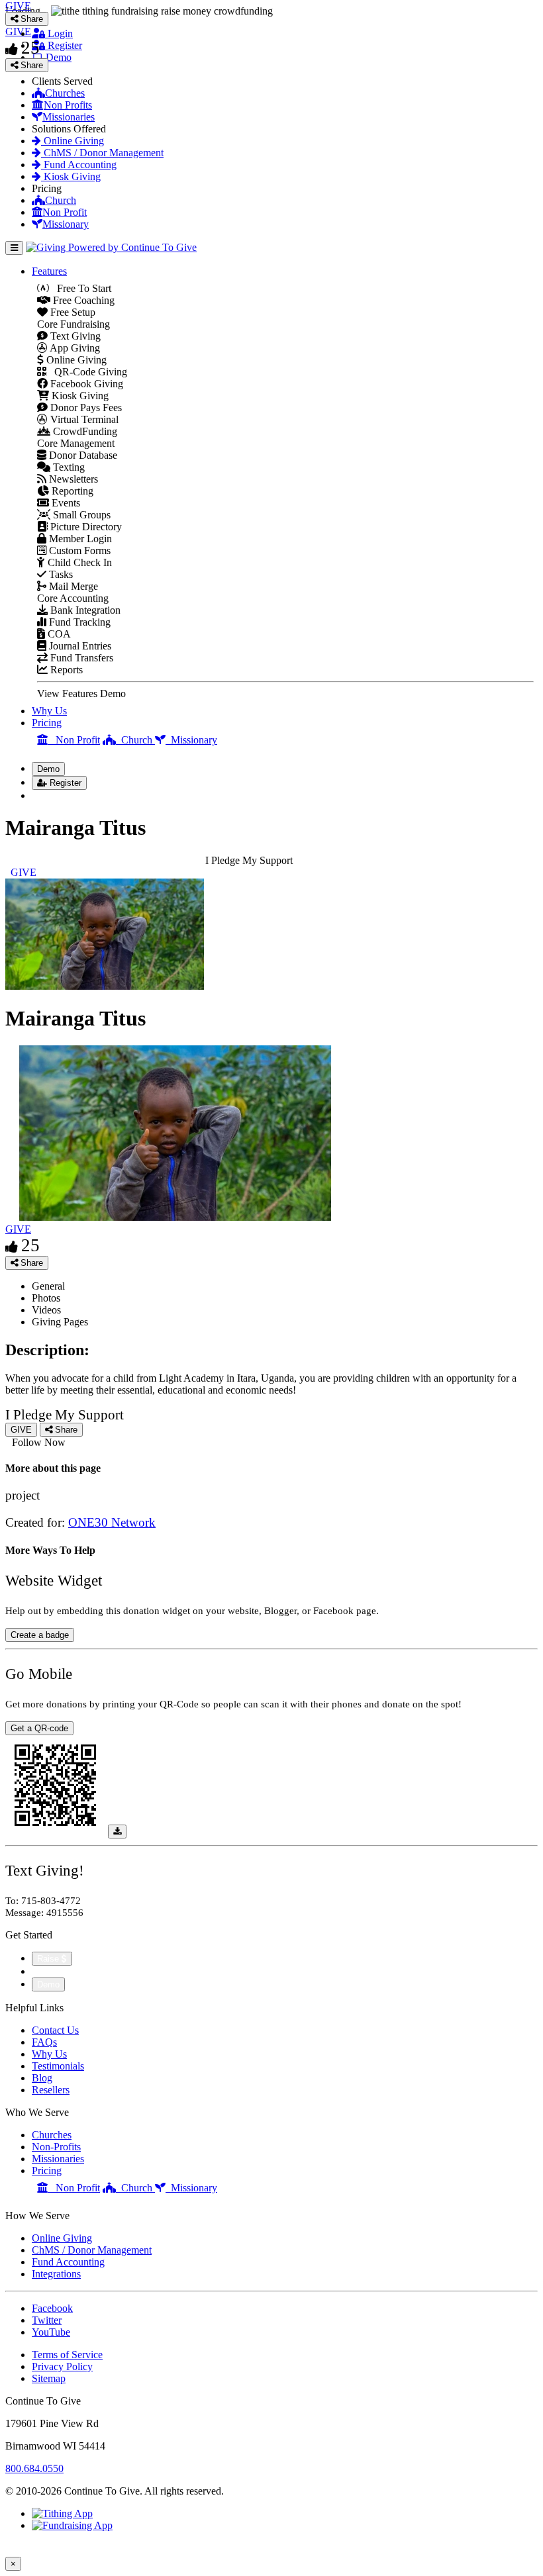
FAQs (44, 2042)
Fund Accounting (79, 165)
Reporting (71, 491)
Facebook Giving (85, 384)
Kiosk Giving (71, 176)
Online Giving (73, 141)
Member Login (79, 539)
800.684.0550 (34, 2468)
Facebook (52, 2308)
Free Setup (72, 312)
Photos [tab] (46, 1298)
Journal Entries (79, 646)
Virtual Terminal (83, 419)
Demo (57, 57)
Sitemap (49, 2378)
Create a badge (40, 1635)
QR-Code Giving (87, 372)
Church (61, 200)
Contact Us (55, 2030)
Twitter (47, 2320)
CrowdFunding (84, 431)
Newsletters (72, 479)
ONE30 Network (112, 1522)
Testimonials (58, 2066)
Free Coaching (82, 300)
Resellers (51, 2090)
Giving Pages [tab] (60, 1322)
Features (49, 271)
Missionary (66, 224)
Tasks (60, 574)
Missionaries (69, 117)
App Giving (74, 348)
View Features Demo (81, 693)
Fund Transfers (80, 658)
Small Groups (80, 515)
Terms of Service (67, 2355)
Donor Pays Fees (85, 407)
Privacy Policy (62, 2366)
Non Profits (68, 105)
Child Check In (78, 562)
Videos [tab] (46, 1310)
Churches (65, 93)
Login (59, 33)
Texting (68, 467)
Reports (65, 670)
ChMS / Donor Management (102, 153)
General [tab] (48, 1286)
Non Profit (65, 212)
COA (58, 634)
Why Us (49, 711)
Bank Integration (84, 610)
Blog (42, 2078)
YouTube (51, 2332)
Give (43, 1971)
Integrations (56, 2274)
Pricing (47, 723)
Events (65, 503)
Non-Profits (56, 2147)
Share (30, 1263)
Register (64, 45)
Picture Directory (85, 527)
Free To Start (80, 288)
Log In (54, 795)
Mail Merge (72, 586)
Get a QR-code (39, 1728)
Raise (49, 1959)
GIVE (18, 1229)
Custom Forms (78, 550)
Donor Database (82, 455)
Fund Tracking (78, 622)
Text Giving (74, 336)
